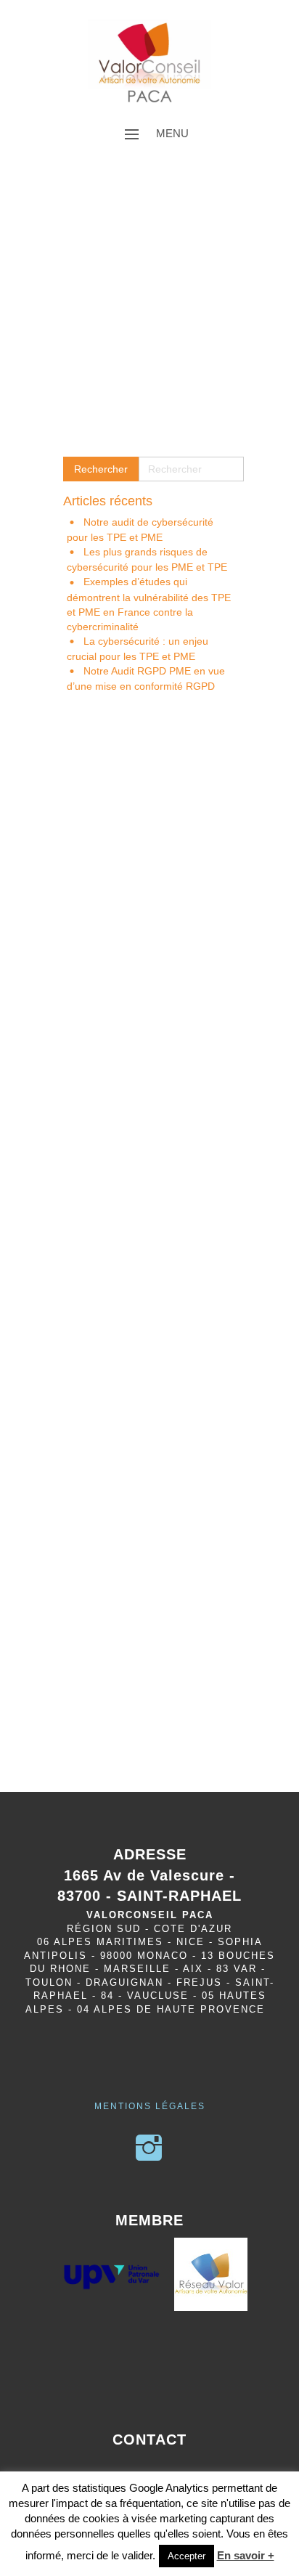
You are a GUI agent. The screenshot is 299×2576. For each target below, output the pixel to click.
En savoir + (246, 2555)
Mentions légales (150, 2106)
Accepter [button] (187, 2556)
